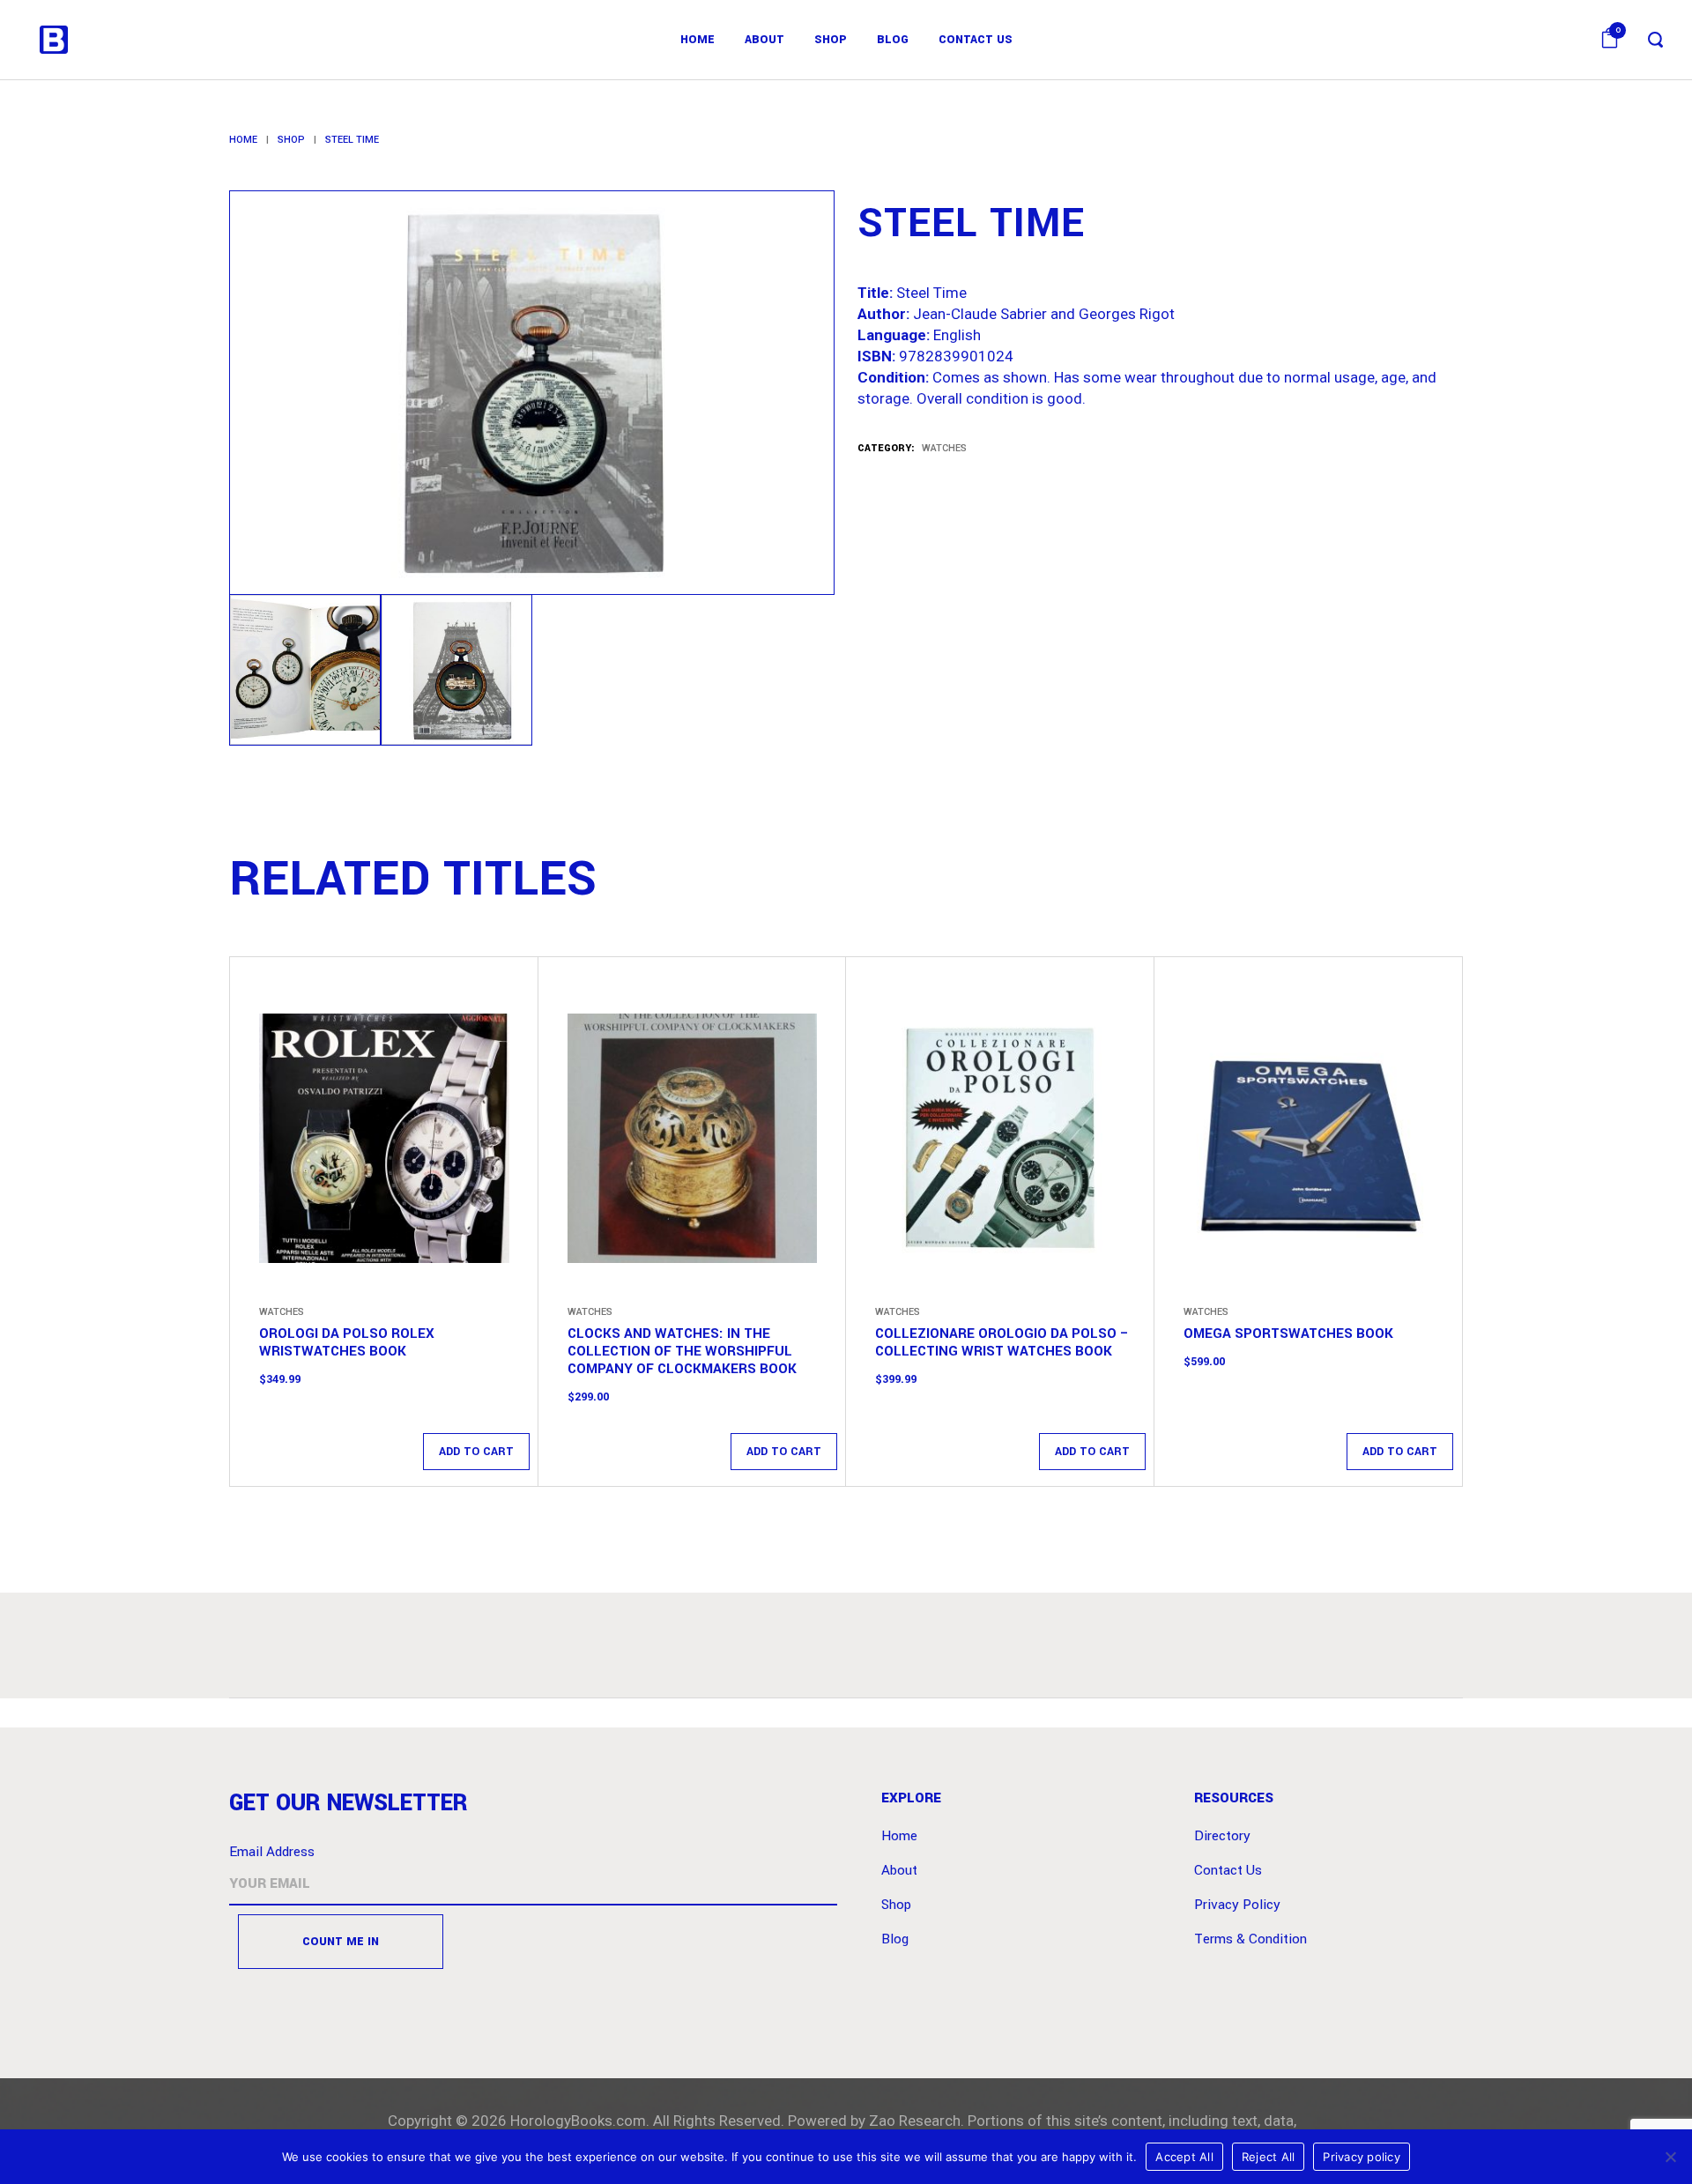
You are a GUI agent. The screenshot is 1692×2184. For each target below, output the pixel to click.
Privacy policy (1362, 2157)
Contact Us (1228, 1870)
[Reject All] (1670, 2157)
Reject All (1269, 2157)
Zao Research (915, 2121)
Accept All (1184, 2157)
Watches (944, 448)
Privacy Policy (1237, 1905)
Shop (291, 140)
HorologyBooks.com (578, 2121)
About (899, 1870)
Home (243, 140)
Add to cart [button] (476, 1452)
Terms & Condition (1250, 1939)
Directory (1222, 1836)
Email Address (272, 1852)
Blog (895, 1939)
